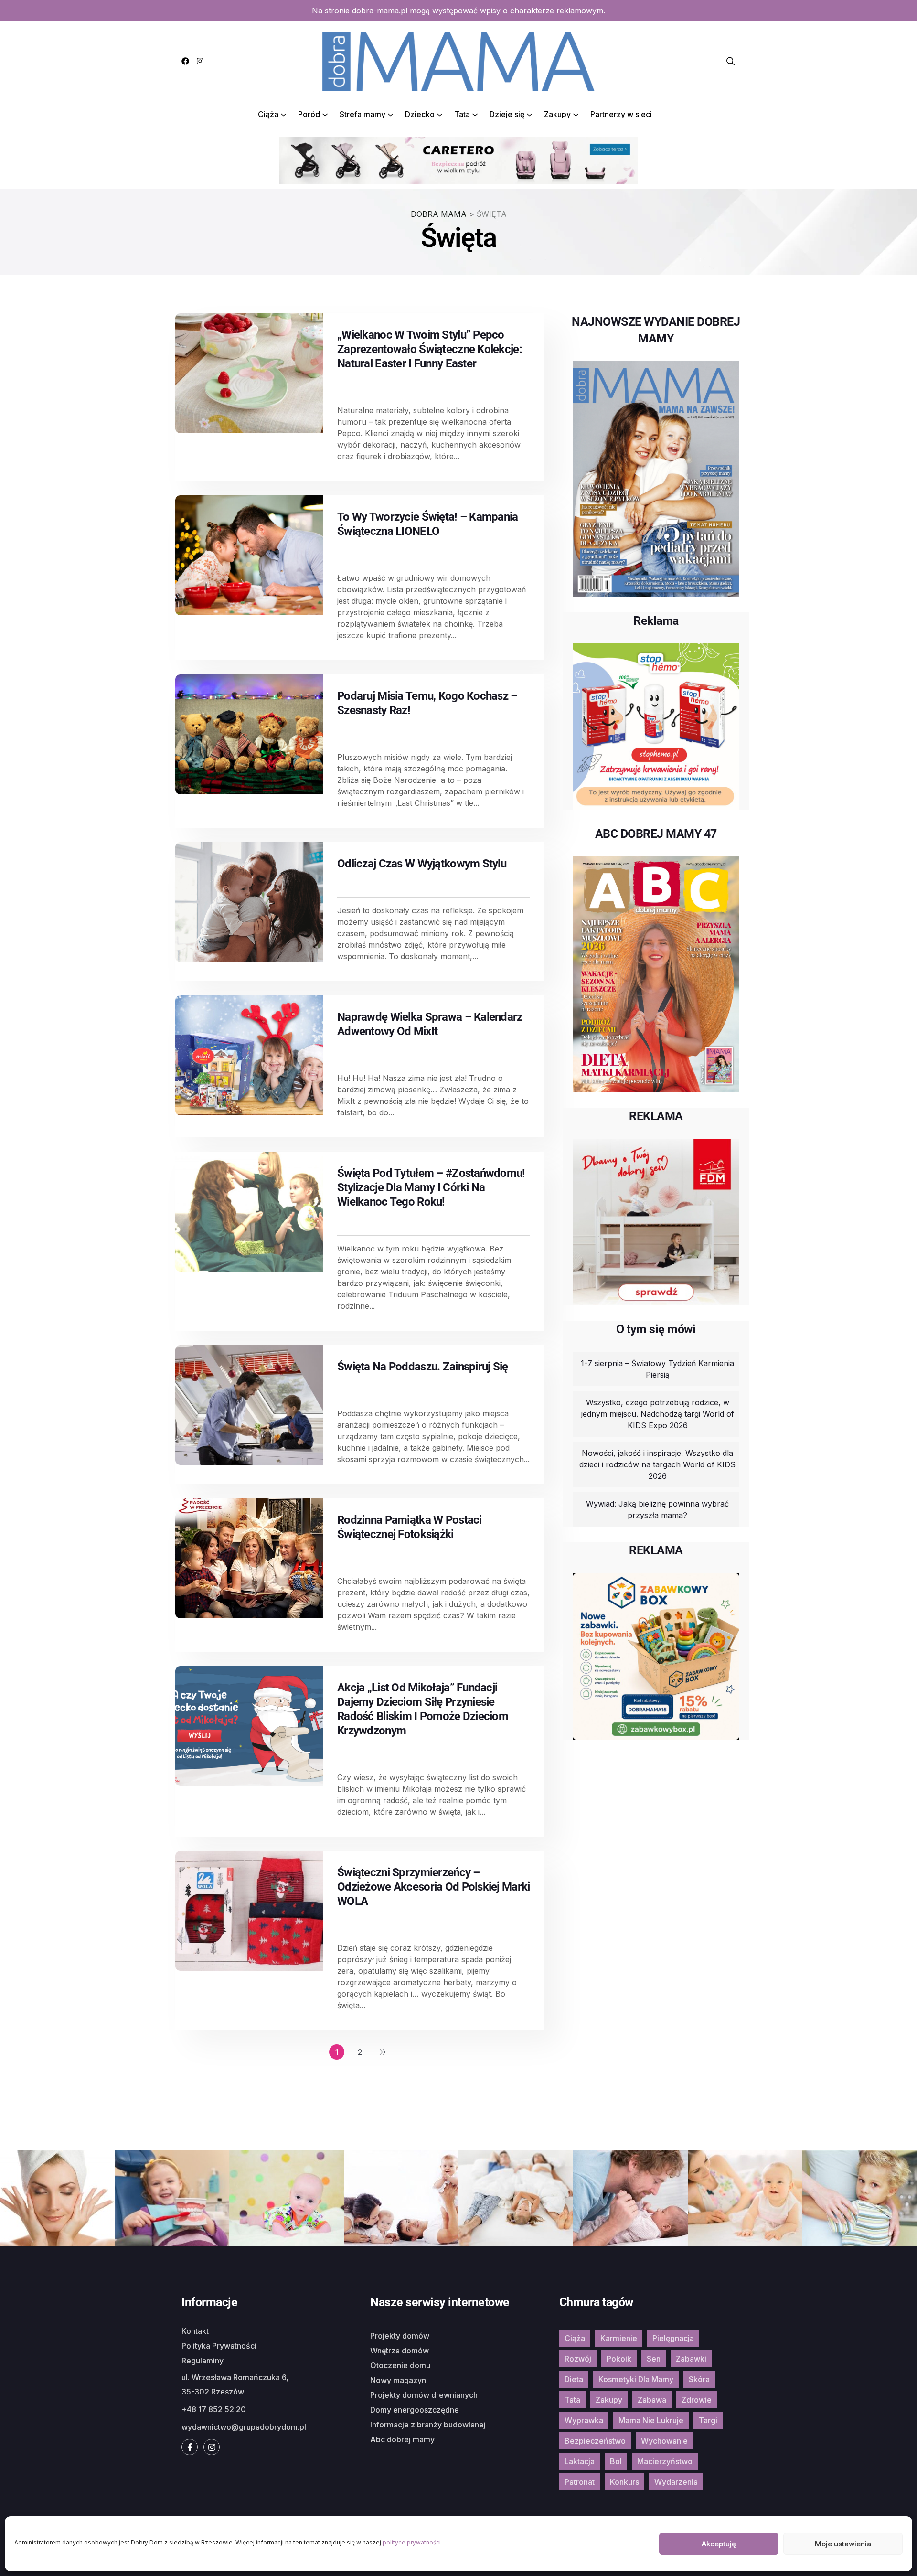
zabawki (691, 2359)
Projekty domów (400, 2336)
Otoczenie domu (400, 2365)
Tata (462, 114)
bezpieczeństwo (595, 2441)
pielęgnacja (673, 2338)
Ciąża (268, 114)
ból (616, 2461)
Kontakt (195, 2331)
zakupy (609, 2400)
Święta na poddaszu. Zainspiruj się (423, 1367)
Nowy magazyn (398, 2380)
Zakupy (557, 114)
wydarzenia (676, 2482)
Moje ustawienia (843, 2544)
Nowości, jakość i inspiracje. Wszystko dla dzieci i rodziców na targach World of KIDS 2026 (657, 1464)
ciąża (575, 2338)
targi (708, 2420)
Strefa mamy (363, 114)
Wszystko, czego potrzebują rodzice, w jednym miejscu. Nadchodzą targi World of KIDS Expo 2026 (658, 1414)
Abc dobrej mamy (402, 2439)
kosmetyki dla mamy (636, 2379)
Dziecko (420, 114)
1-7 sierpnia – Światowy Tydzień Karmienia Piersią (657, 1369)
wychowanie (664, 2441)
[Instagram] (200, 61)
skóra (699, 2379)
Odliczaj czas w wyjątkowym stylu (422, 864)
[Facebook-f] (190, 2447)
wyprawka (584, 2420)
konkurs (624, 2482)
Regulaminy (203, 2361)
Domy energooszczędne (415, 2410)
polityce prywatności (412, 2542)
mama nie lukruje (651, 2420)
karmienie (619, 2338)
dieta (574, 2379)
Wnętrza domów (400, 2351)
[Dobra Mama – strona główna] (458, 60)
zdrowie (697, 2400)
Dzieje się (507, 114)
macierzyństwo (665, 2461)
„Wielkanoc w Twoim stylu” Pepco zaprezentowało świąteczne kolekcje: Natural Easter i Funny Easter (430, 349)
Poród (309, 114)
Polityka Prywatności (219, 2346)
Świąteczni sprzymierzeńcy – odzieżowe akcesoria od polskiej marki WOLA (433, 1887)
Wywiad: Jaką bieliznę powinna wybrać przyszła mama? (657, 1509)
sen (654, 2359)
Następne (383, 2052)
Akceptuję (719, 2544)
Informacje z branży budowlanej (428, 2425)
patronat (580, 2482)
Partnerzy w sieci (621, 114)
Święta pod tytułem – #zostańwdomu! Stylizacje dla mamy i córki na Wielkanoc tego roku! (431, 1187)
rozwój (578, 2359)
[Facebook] (185, 61)
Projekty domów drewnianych (424, 2395)
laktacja (580, 2461)
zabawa (652, 2400)
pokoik (619, 2359)
